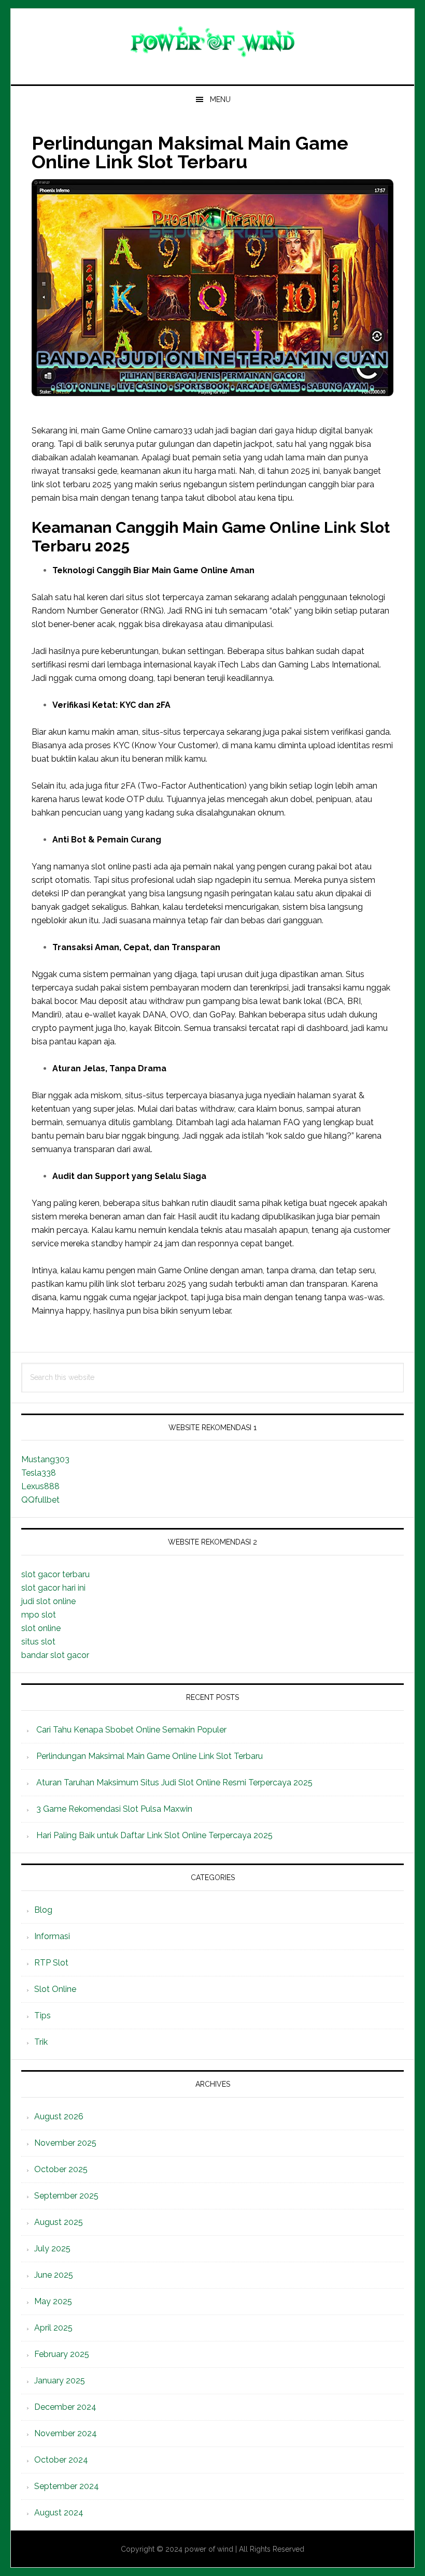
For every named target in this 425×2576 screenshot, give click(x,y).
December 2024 (65, 2407)
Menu (220, 99)
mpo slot (39, 1615)
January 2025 (60, 2381)
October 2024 (61, 2460)
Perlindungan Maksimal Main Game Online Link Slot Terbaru (150, 1756)
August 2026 (59, 2116)
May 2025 (53, 2301)
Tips (42, 2015)
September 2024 (67, 2486)
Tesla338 (39, 1473)
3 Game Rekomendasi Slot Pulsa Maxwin (114, 1809)
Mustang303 (45, 1459)
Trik (41, 2042)
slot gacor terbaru (55, 1574)
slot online (41, 1628)
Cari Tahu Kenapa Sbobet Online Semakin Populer (131, 1730)
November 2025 (65, 2143)
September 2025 (66, 2196)
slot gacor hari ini (53, 1588)
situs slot (38, 1642)
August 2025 (59, 2222)
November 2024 (66, 2433)
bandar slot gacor (55, 1655)
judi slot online (48, 1601)
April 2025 (53, 2328)
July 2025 (52, 2248)
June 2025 (54, 2275)
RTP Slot (51, 1963)
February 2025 (62, 2354)
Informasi (52, 1936)
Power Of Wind (212, 42)
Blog (43, 1910)
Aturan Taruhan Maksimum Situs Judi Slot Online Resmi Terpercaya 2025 (174, 1782)
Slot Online (55, 1989)
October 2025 (61, 2169)
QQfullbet (40, 1500)
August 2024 (59, 2513)
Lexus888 (40, 1486)
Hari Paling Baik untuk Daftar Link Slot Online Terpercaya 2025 (154, 1835)
